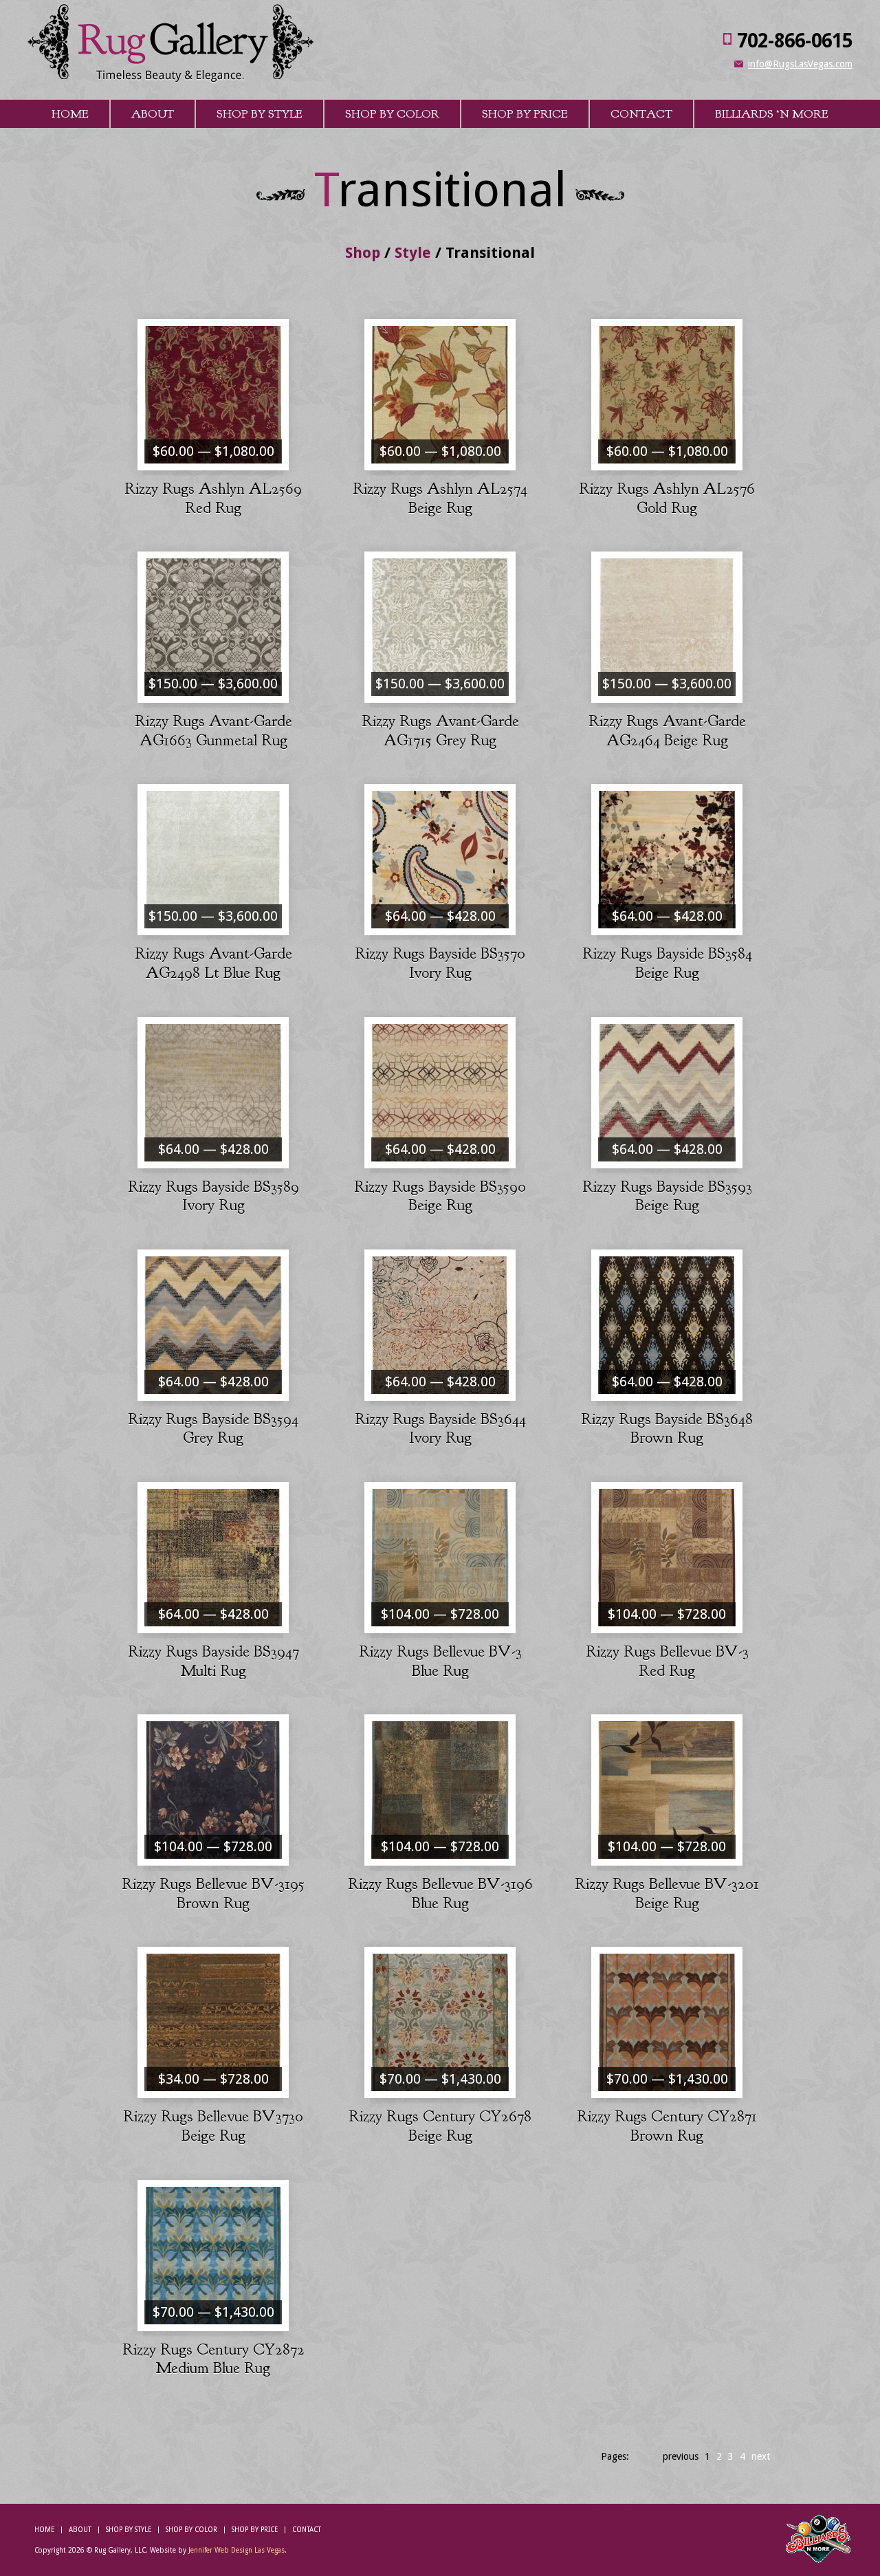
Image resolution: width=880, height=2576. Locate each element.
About (153, 114)
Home (70, 114)
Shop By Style (260, 114)
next (761, 2456)
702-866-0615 (795, 41)
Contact (641, 114)
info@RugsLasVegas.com (800, 64)
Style (413, 253)
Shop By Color (392, 114)
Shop (363, 253)
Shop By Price (525, 114)
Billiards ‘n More (772, 114)
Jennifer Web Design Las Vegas (236, 2550)
